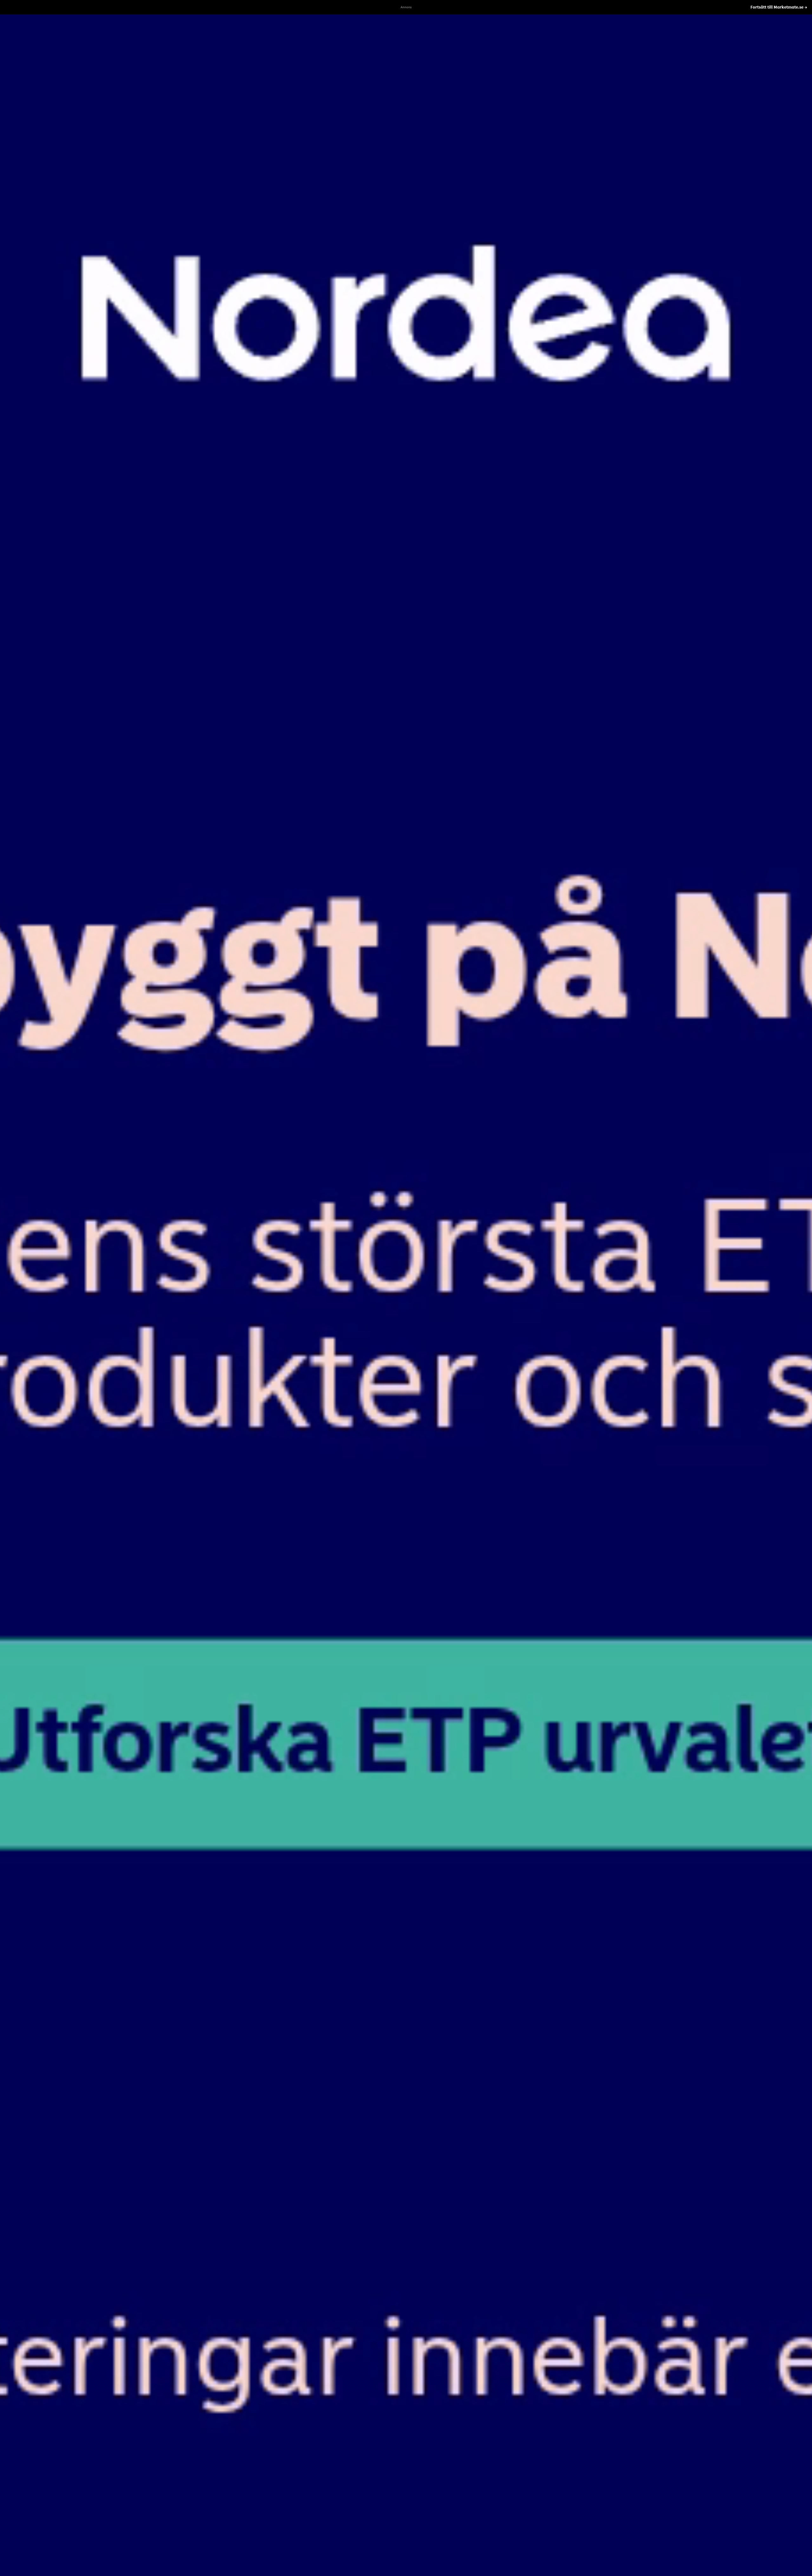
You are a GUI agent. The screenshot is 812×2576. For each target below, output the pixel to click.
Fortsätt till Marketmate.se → (779, 7)
